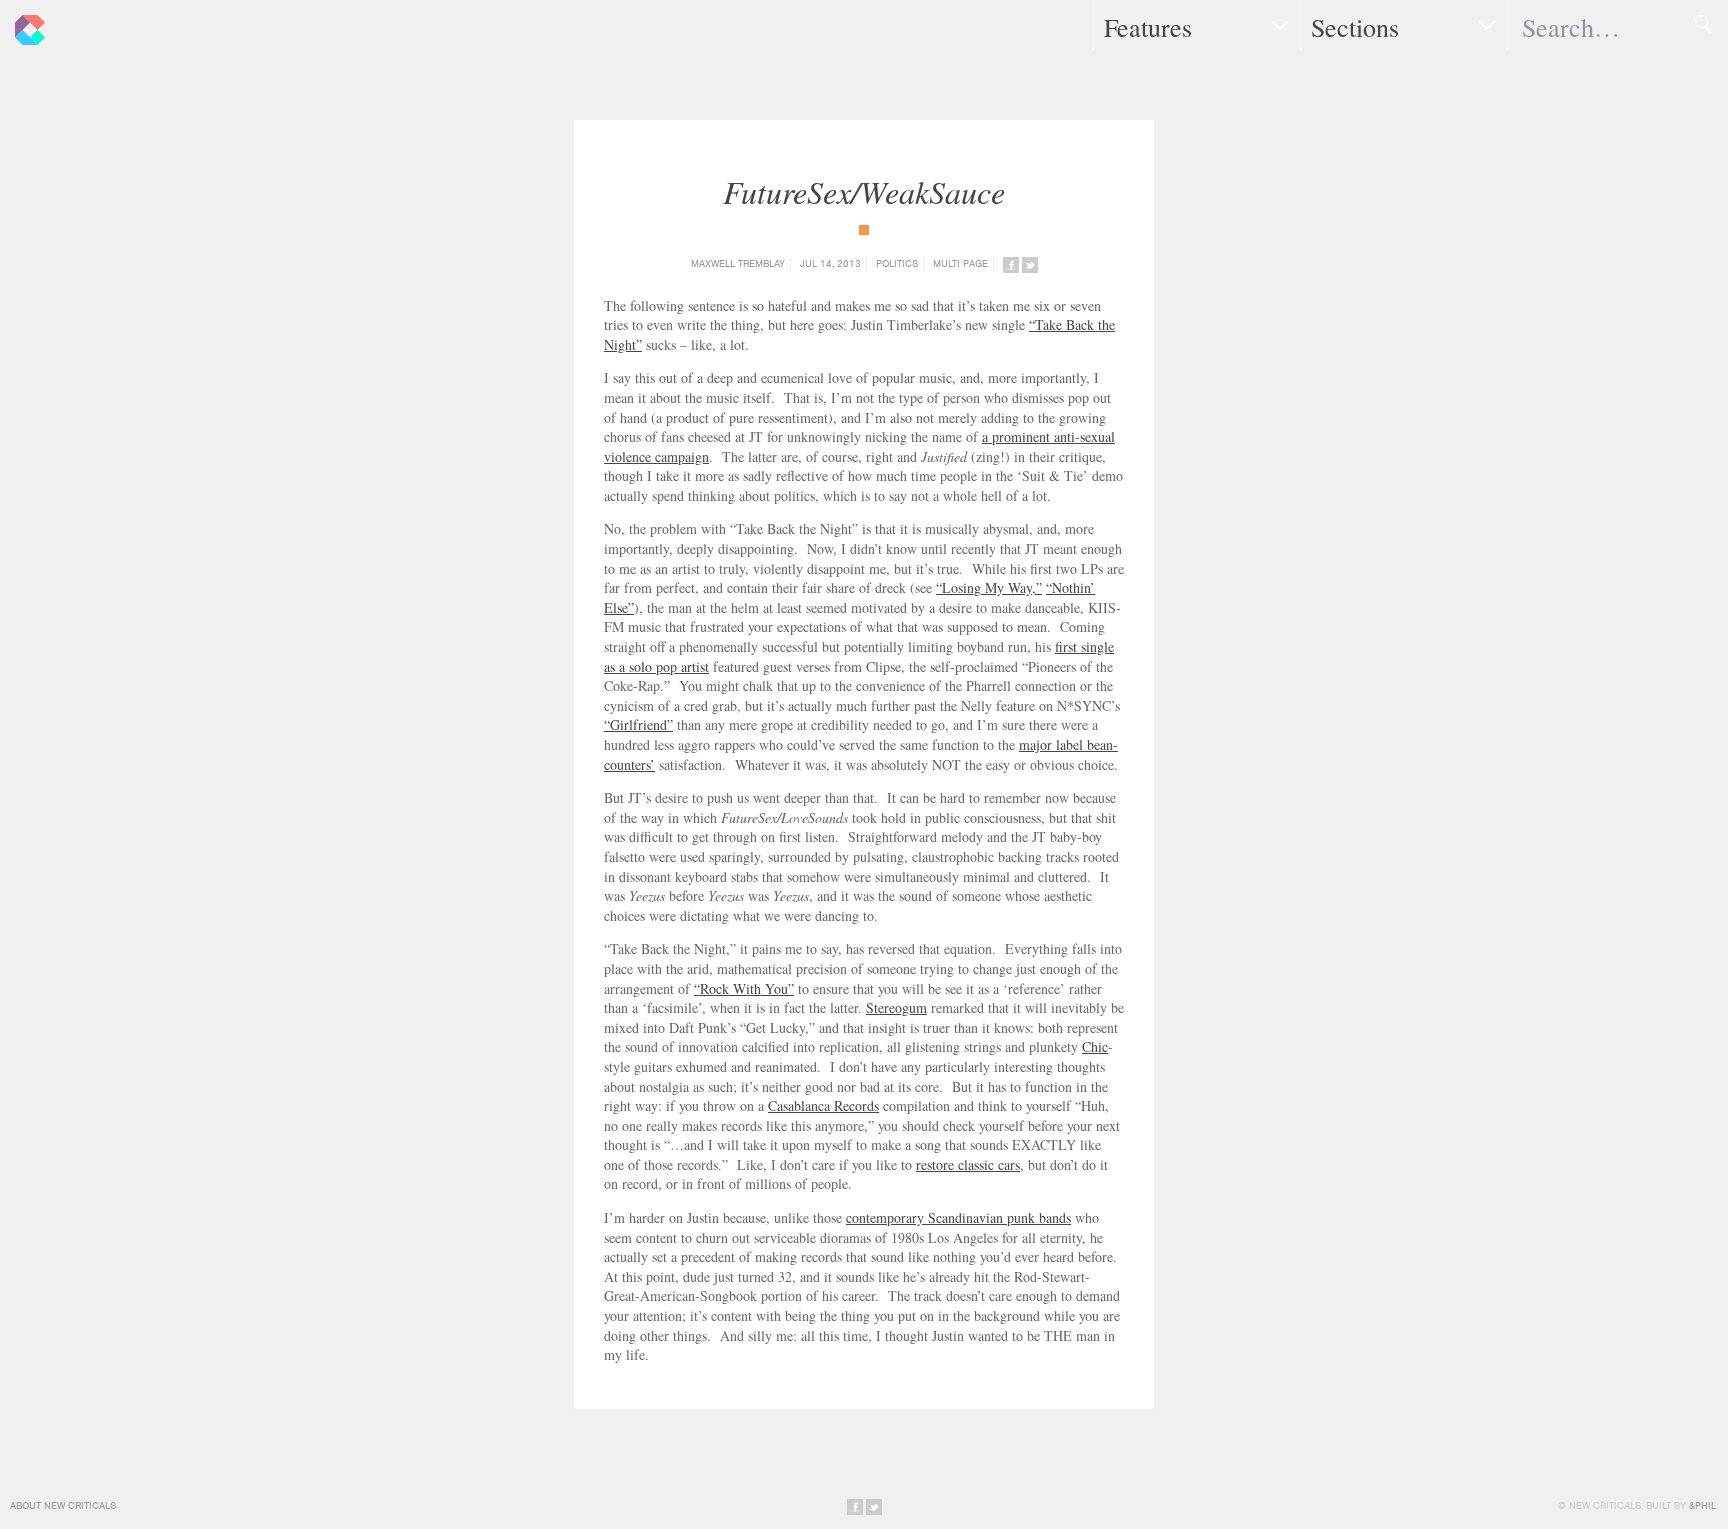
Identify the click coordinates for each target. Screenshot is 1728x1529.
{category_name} (864, 230)
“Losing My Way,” (989, 587)
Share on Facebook (1011, 265)
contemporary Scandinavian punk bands (958, 1217)
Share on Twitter (1030, 265)
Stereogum (896, 1007)
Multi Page (960, 263)
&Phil (1702, 1505)
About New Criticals (63, 1505)
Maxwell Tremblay (738, 263)
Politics (897, 263)
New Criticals (25, 25)
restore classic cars (968, 1164)
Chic (1095, 1046)
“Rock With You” (744, 988)
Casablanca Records (823, 1105)
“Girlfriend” (638, 724)
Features (1148, 27)
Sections (1355, 27)
